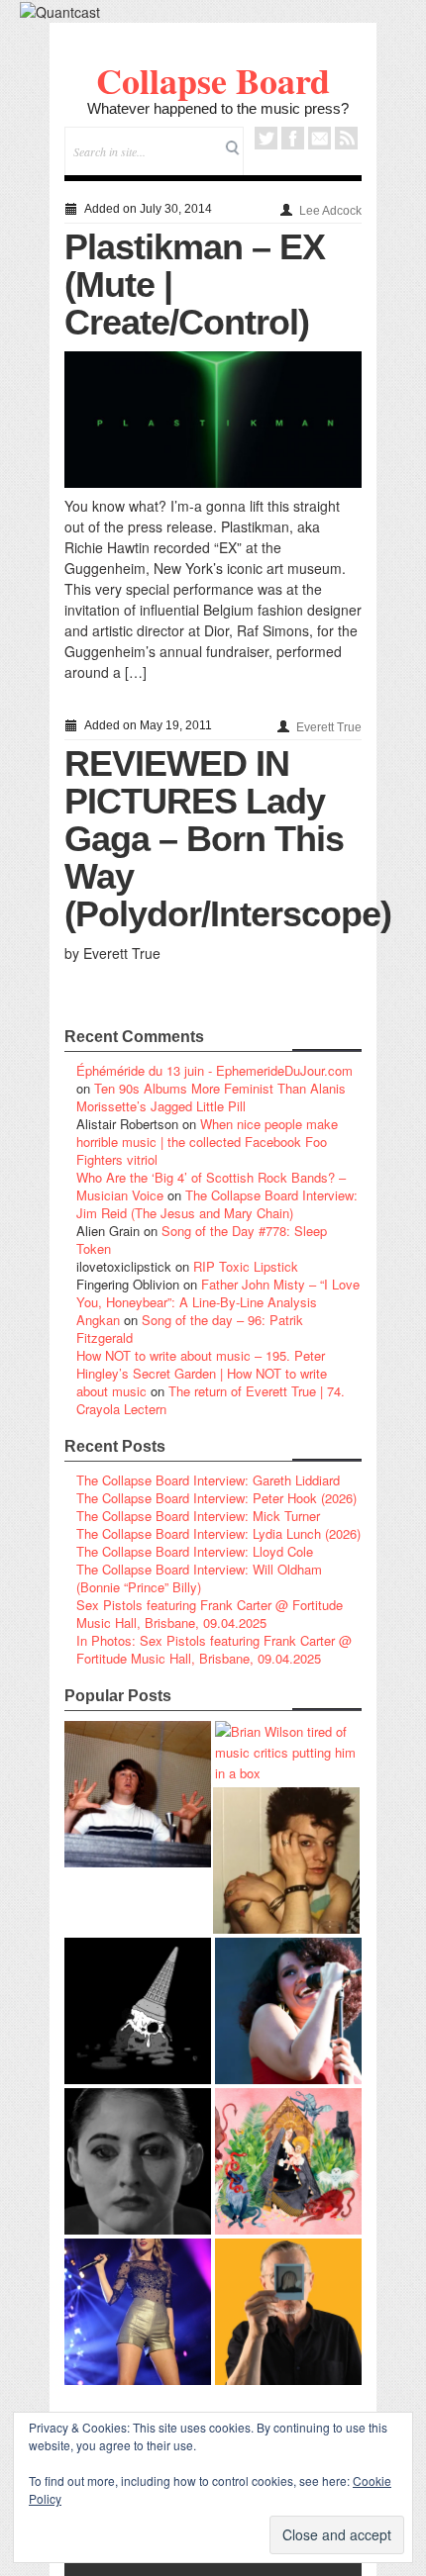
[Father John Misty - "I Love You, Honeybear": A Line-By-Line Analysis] (288, 2161)
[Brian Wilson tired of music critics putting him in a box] (288, 1752)
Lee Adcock (330, 211)
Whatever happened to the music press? (218, 108)
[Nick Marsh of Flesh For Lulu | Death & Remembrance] (286, 1860)
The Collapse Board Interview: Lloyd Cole (195, 1551)
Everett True (329, 727)
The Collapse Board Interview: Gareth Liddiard (208, 1480)
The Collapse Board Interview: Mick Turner (198, 1516)
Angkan (98, 1320)
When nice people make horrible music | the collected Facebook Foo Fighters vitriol (207, 1142)
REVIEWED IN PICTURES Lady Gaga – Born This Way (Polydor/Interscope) (228, 839)
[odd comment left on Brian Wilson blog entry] (138, 1794)
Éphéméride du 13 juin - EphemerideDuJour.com (214, 1070)
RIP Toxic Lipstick (246, 1266)
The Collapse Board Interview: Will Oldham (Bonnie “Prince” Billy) (199, 1578)
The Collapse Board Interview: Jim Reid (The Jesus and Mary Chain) (217, 1204)
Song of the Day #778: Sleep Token (202, 1240)
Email (319, 138)
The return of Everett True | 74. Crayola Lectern (211, 1400)
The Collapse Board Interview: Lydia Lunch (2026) (218, 1533)
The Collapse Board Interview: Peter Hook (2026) (216, 1498)
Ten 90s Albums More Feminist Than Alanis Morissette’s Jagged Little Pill (211, 1097)
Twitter (266, 138)
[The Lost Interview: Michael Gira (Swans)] (288, 2312)
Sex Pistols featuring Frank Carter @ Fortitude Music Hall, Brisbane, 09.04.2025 (210, 1614)
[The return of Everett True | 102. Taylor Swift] (138, 2312)
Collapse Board (213, 80)
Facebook (293, 138)
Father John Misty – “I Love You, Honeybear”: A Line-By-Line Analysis (218, 1293)
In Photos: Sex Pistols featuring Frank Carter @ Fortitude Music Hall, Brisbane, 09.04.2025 (214, 1649)
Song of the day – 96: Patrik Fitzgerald (190, 1329)
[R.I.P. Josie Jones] (138, 2161)
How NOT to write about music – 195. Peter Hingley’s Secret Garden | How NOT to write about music (202, 1373)
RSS (346, 138)
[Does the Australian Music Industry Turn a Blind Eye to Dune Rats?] (138, 2011)
